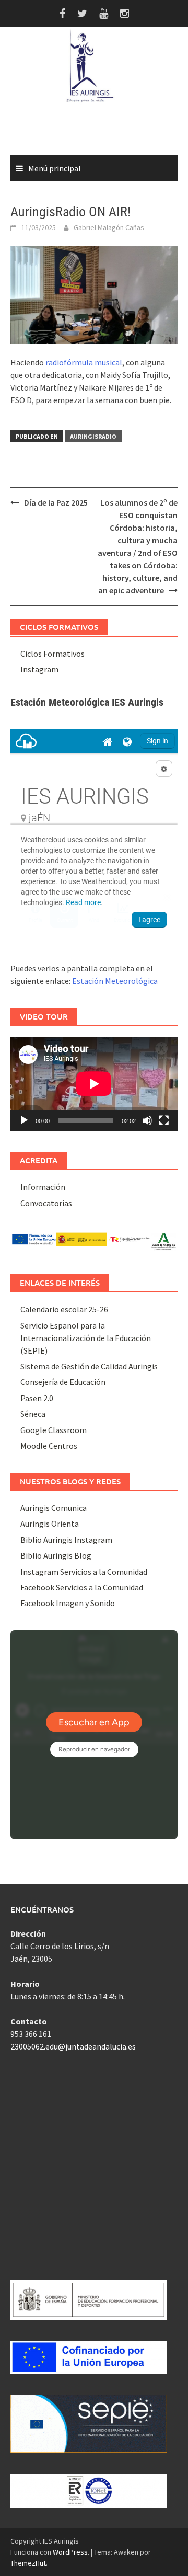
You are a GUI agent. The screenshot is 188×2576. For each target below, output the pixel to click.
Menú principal (55, 168)
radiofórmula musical (84, 362)
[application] (94, 1084)
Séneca (33, 1414)
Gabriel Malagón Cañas (109, 227)
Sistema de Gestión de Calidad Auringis (89, 1366)
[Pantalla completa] (164, 1120)
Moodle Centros (49, 1446)
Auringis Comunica (54, 1508)
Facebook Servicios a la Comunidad (82, 1587)
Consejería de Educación (63, 1382)
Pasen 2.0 (37, 1398)
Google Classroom (54, 1430)
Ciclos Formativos (52, 654)
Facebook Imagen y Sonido (68, 1603)
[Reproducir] (24, 1120)
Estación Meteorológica (115, 981)
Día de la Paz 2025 (56, 502)
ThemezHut (28, 2563)
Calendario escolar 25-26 (64, 1309)
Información (43, 1187)
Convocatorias (46, 1203)
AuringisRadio (93, 436)
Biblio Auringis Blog (56, 1555)
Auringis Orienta (50, 1524)
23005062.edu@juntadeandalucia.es (73, 2046)
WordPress (70, 2552)
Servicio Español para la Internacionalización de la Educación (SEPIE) (86, 1338)
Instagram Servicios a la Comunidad (84, 1572)
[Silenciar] (147, 1120)
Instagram (39, 669)
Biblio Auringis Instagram (66, 1540)
